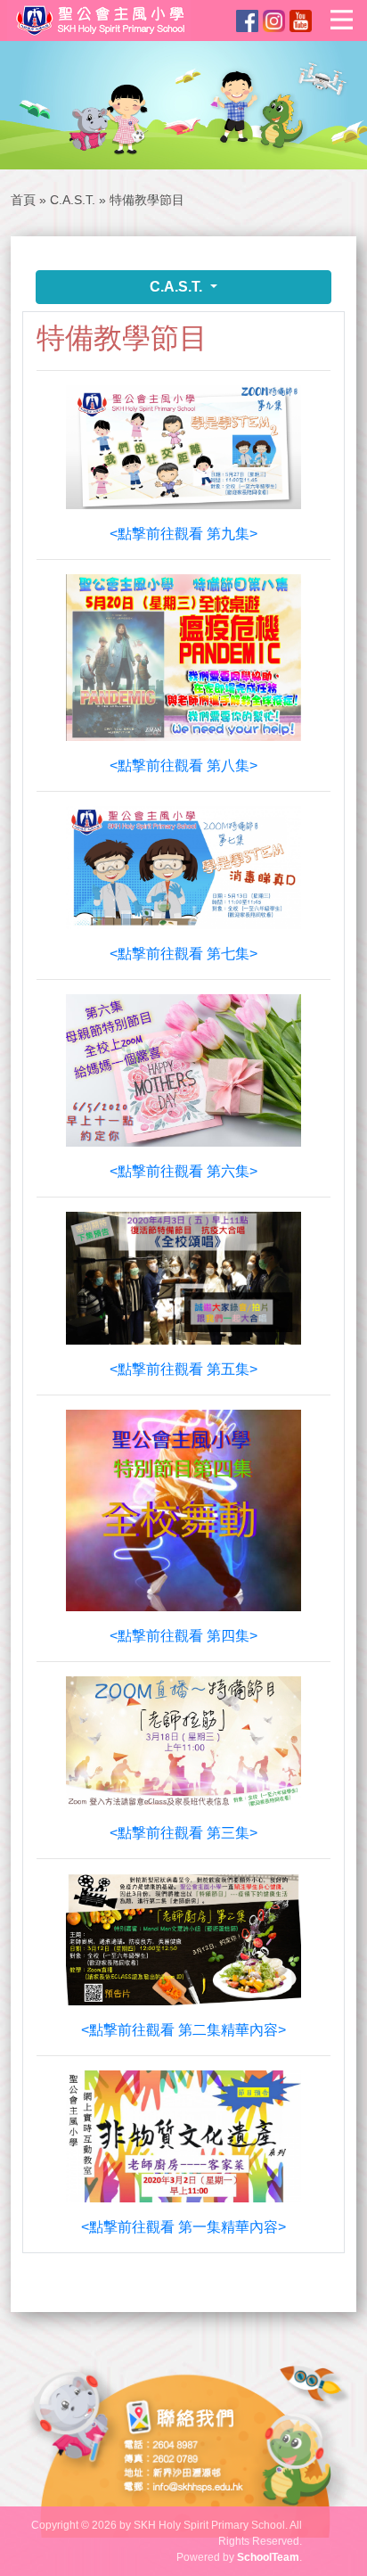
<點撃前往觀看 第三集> (183, 1833)
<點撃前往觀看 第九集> (183, 534)
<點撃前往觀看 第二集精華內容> (183, 2030)
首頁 (23, 200)
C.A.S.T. (73, 200)
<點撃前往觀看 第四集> (183, 1636)
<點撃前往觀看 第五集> (183, 1369)
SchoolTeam (268, 2557)
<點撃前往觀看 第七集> (183, 954)
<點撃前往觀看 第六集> (183, 1171)
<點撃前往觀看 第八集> (183, 765)
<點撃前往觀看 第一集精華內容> (183, 2227)
